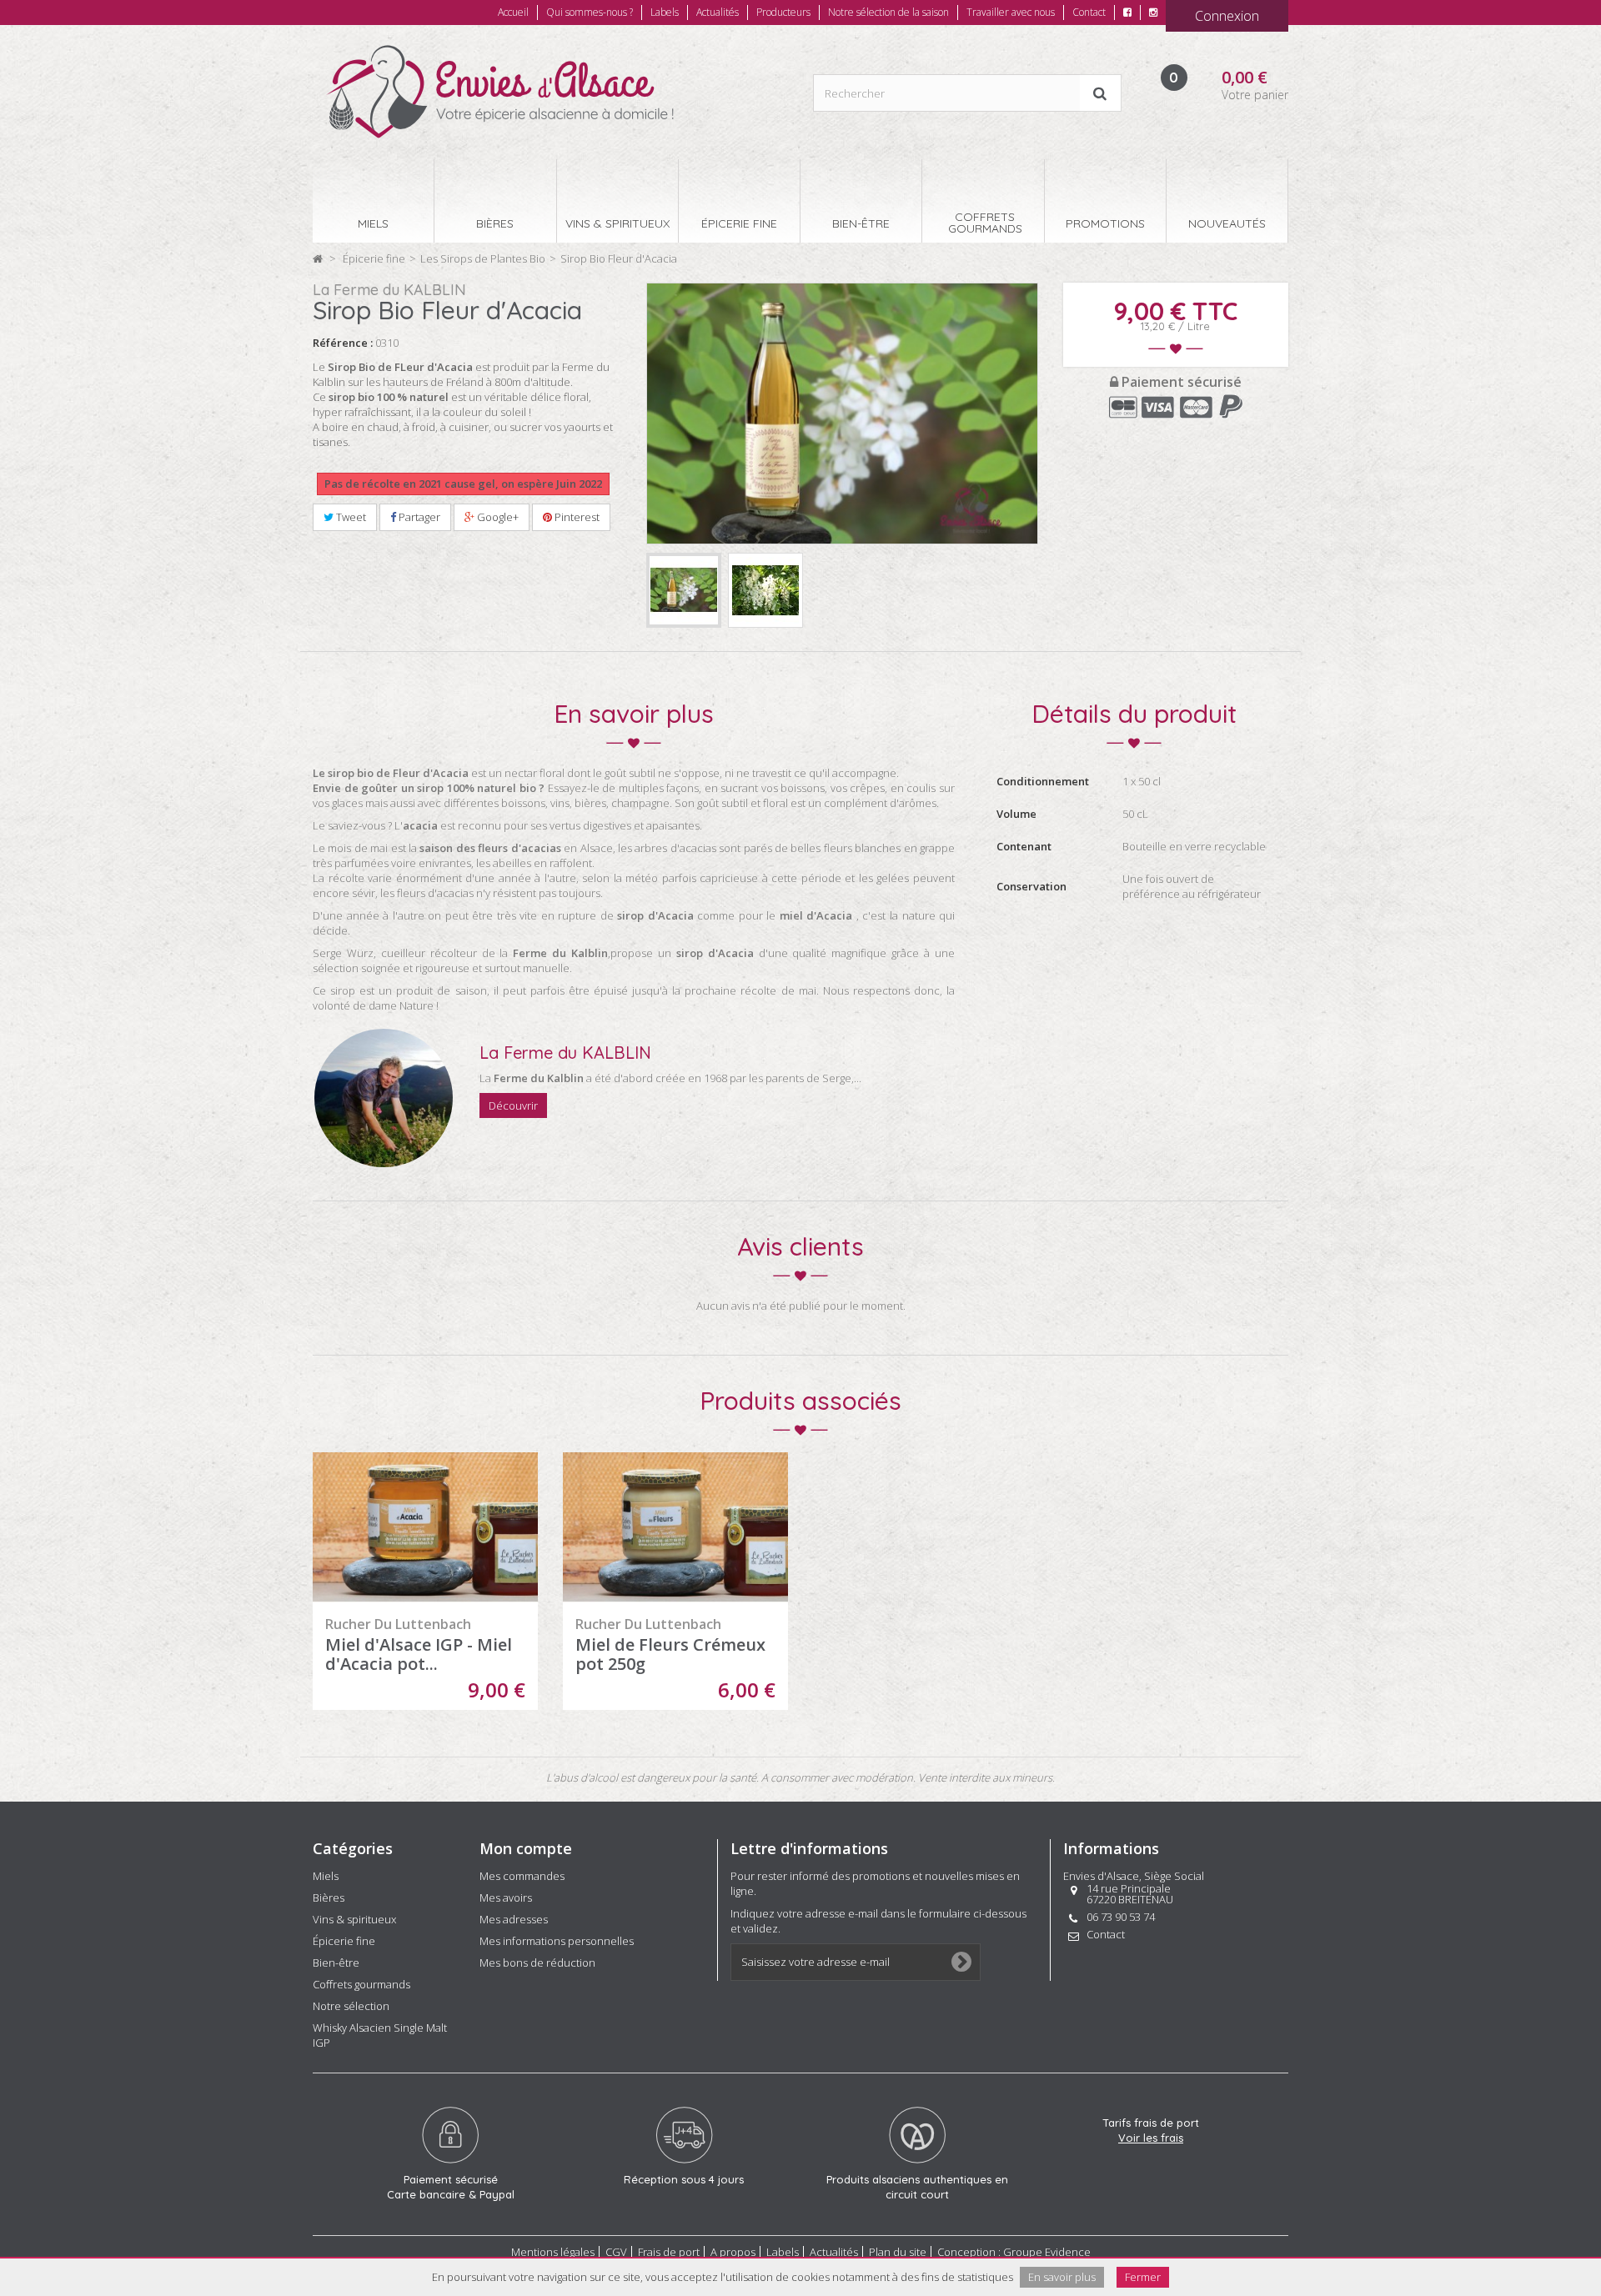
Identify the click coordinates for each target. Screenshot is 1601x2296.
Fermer (1143, 2277)
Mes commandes (522, 1876)
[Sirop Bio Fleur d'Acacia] (684, 590)
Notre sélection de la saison (888, 12)
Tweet (350, 517)
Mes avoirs (506, 1897)
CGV (616, 2252)
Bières (329, 1897)
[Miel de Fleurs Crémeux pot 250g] (675, 1528)
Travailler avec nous (1011, 12)
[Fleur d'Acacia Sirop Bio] (765, 590)
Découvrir (513, 1105)
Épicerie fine (344, 1941)
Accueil (513, 12)
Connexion (1227, 16)
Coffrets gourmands (361, 1984)
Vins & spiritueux (354, 1919)
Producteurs (783, 12)
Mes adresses (514, 1919)
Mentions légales (553, 2252)
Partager (418, 517)
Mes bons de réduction (537, 1963)
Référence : (343, 343)
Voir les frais (1151, 2138)
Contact (1089, 12)
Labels (665, 12)
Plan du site (898, 2252)
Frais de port (669, 2252)
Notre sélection (351, 2006)
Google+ (497, 517)
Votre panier (1255, 95)
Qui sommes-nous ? (590, 12)
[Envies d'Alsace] (499, 92)
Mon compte (526, 1848)
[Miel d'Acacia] (425, 1528)
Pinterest (576, 517)
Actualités (718, 12)
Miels (326, 1876)
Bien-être (336, 1963)
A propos (733, 2252)
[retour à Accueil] (318, 258)
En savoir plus (1062, 2277)
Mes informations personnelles (557, 1941)
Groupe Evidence (1047, 2252)
